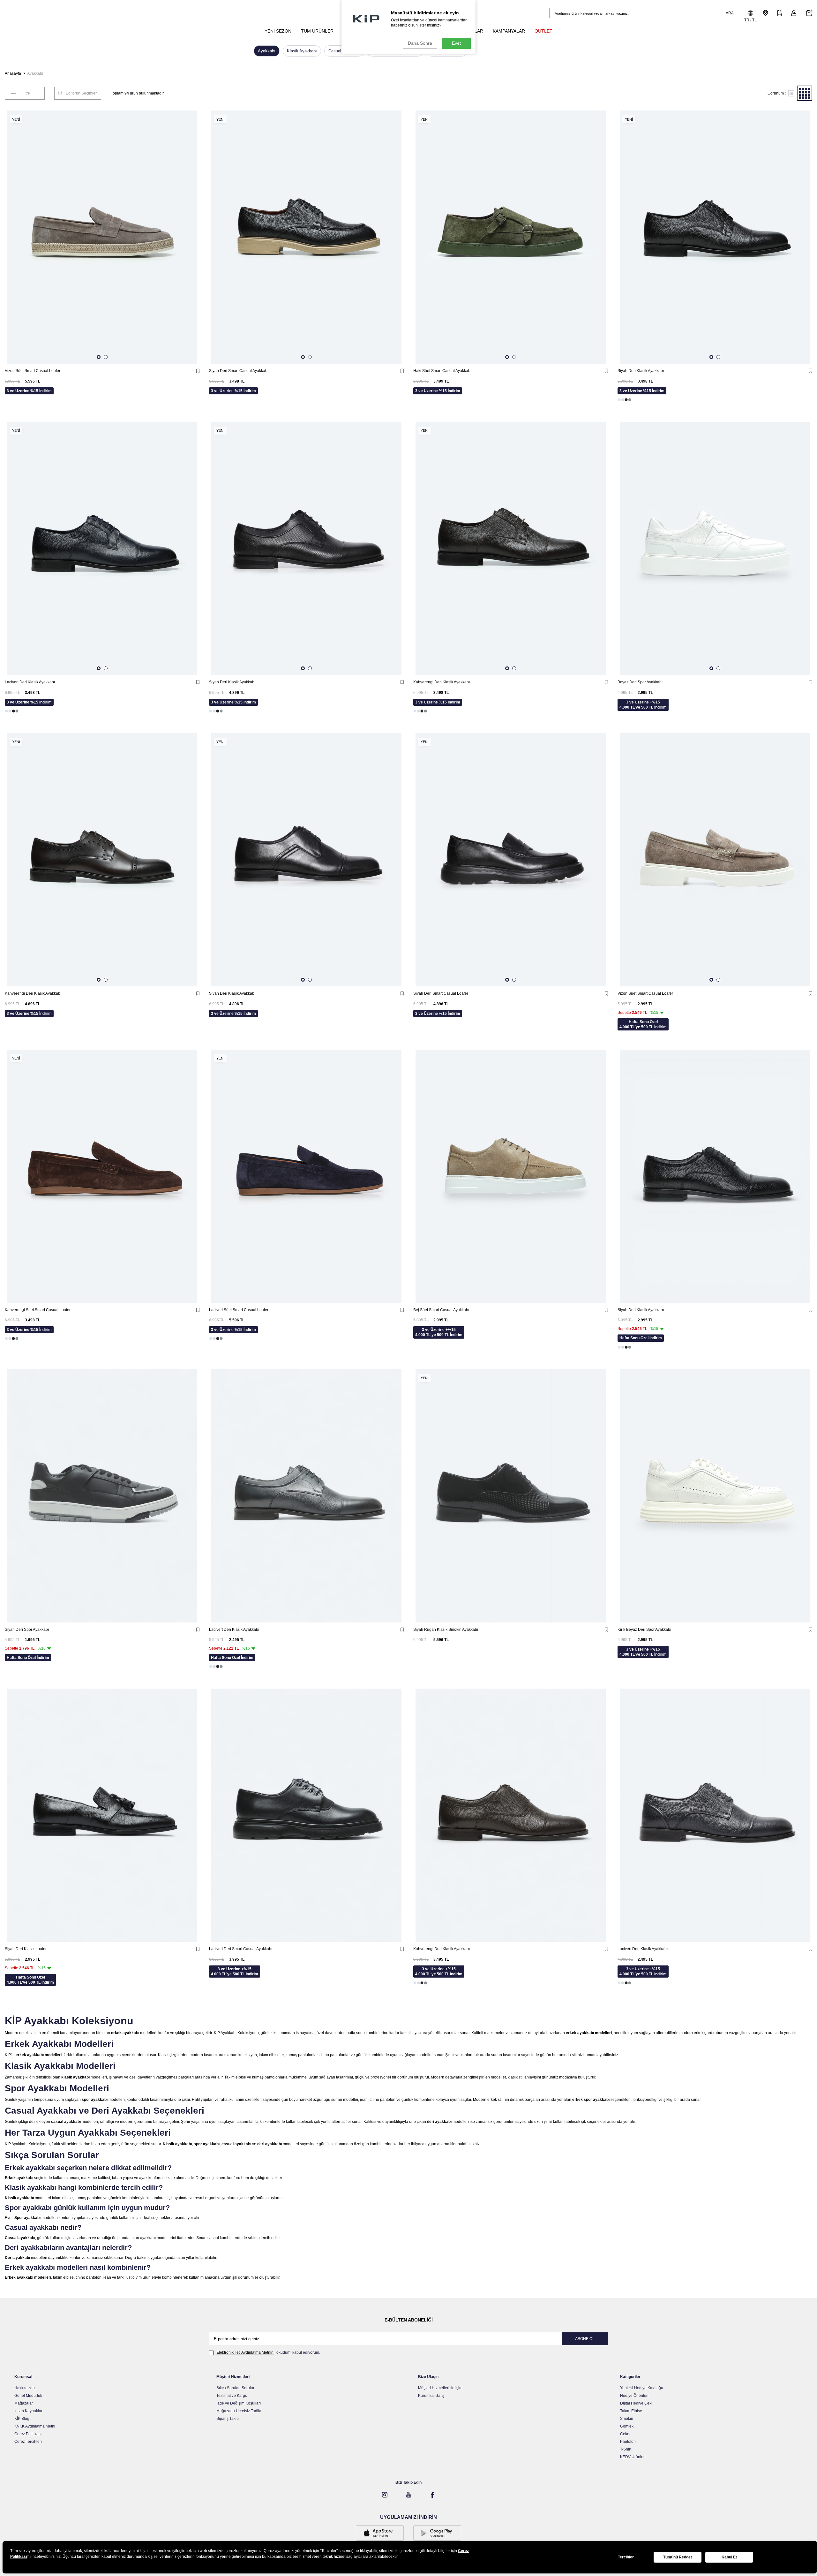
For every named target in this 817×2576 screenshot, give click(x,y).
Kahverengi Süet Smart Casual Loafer (38, 1310)
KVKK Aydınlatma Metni (35, 2426)
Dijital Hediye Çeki (636, 2403)
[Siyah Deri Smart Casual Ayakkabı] (306, 237)
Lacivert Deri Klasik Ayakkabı (30, 682)
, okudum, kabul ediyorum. (268, 2352)
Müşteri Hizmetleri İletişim (440, 2388)
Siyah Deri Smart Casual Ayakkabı (239, 371)
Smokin (627, 2419)
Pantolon (628, 2442)
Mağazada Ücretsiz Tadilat (239, 2411)
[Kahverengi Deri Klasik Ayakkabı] (511, 548)
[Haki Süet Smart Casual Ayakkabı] (511, 237)
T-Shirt (626, 2449)
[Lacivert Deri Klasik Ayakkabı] (102, 548)
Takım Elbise (631, 2411)
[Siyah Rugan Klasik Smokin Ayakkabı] (511, 1496)
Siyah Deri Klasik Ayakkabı (641, 371)
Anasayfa (13, 73)
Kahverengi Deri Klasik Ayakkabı (442, 682)
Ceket (625, 2434)
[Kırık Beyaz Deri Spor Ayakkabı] (715, 1496)
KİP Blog (22, 2419)
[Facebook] (432, 2495)
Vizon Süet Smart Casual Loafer (33, 371)
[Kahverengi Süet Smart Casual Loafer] (102, 1176)
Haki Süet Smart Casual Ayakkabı (442, 371)
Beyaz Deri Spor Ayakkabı (640, 682)
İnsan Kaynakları (29, 2411)
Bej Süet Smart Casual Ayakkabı (441, 1310)
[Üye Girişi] (794, 13)
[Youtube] (408, 2495)
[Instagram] (385, 2495)
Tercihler (626, 2557)
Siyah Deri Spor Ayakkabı (27, 1630)
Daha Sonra (420, 43)
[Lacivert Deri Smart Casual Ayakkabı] (306, 1815)
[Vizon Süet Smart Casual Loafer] (102, 237)
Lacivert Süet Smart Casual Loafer (239, 1310)
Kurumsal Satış (431, 2396)
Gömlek (627, 2426)
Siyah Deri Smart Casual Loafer (441, 993)
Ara (730, 13)
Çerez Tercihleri (28, 2442)
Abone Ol (585, 2339)
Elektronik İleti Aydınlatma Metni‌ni (245, 2352)
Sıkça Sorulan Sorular (235, 2388)
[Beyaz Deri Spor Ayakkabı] (715, 548)
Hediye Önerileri (634, 2396)
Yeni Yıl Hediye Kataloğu (642, 2388)
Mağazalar (24, 2403)
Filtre (26, 93)
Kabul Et (729, 2557)
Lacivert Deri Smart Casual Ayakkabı (241, 1949)
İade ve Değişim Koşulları (239, 2403)
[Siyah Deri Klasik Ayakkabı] (715, 237)
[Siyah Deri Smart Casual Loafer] (511, 860)
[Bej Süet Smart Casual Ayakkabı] (511, 1176)
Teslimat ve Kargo (232, 2396)
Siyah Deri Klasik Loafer (26, 1949)
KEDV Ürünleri (633, 2457)
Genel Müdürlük (28, 2396)
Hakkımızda (25, 2388)
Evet (456, 43)
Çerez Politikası (28, 2434)
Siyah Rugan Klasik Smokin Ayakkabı (446, 1630)
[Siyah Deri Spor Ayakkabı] (102, 1496)
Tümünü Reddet (678, 2557)
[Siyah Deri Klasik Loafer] (102, 1815)
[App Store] (380, 2534)
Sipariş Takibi (228, 2419)
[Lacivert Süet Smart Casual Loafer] (306, 1176)
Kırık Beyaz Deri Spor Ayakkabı (644, 1630)
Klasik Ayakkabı (302, 51)
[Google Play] (437, 2534)
